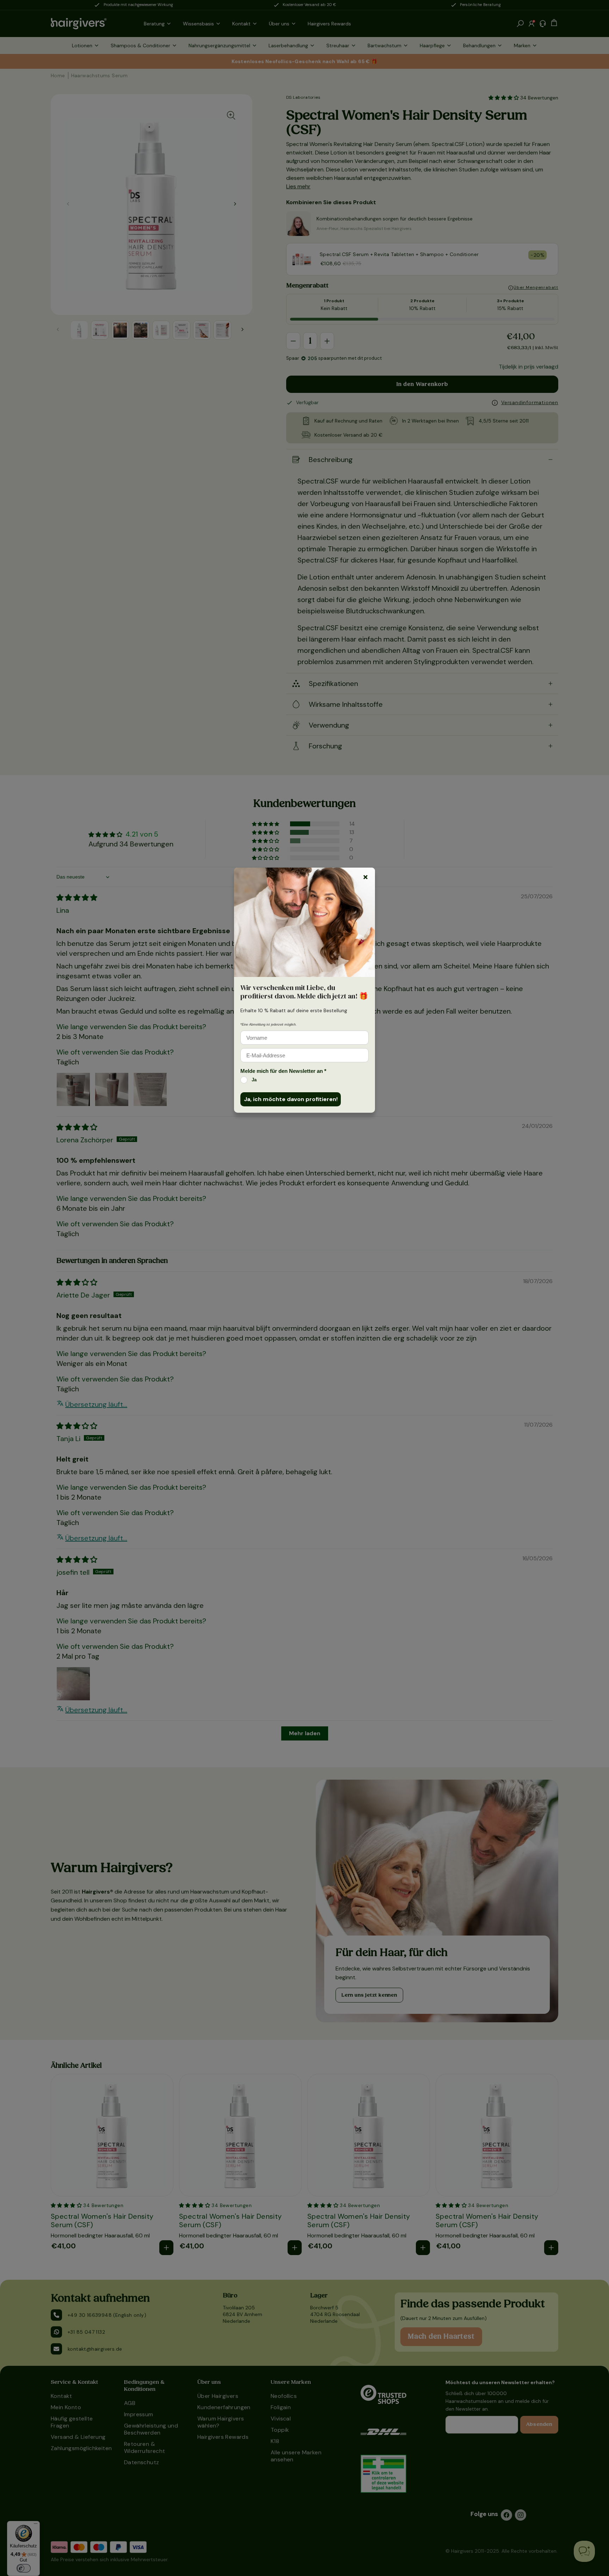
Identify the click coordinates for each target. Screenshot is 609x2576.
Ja (254, 1080)
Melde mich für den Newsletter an (283, 1071)
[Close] (365, 877)
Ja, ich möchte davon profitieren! (291, 1099)
